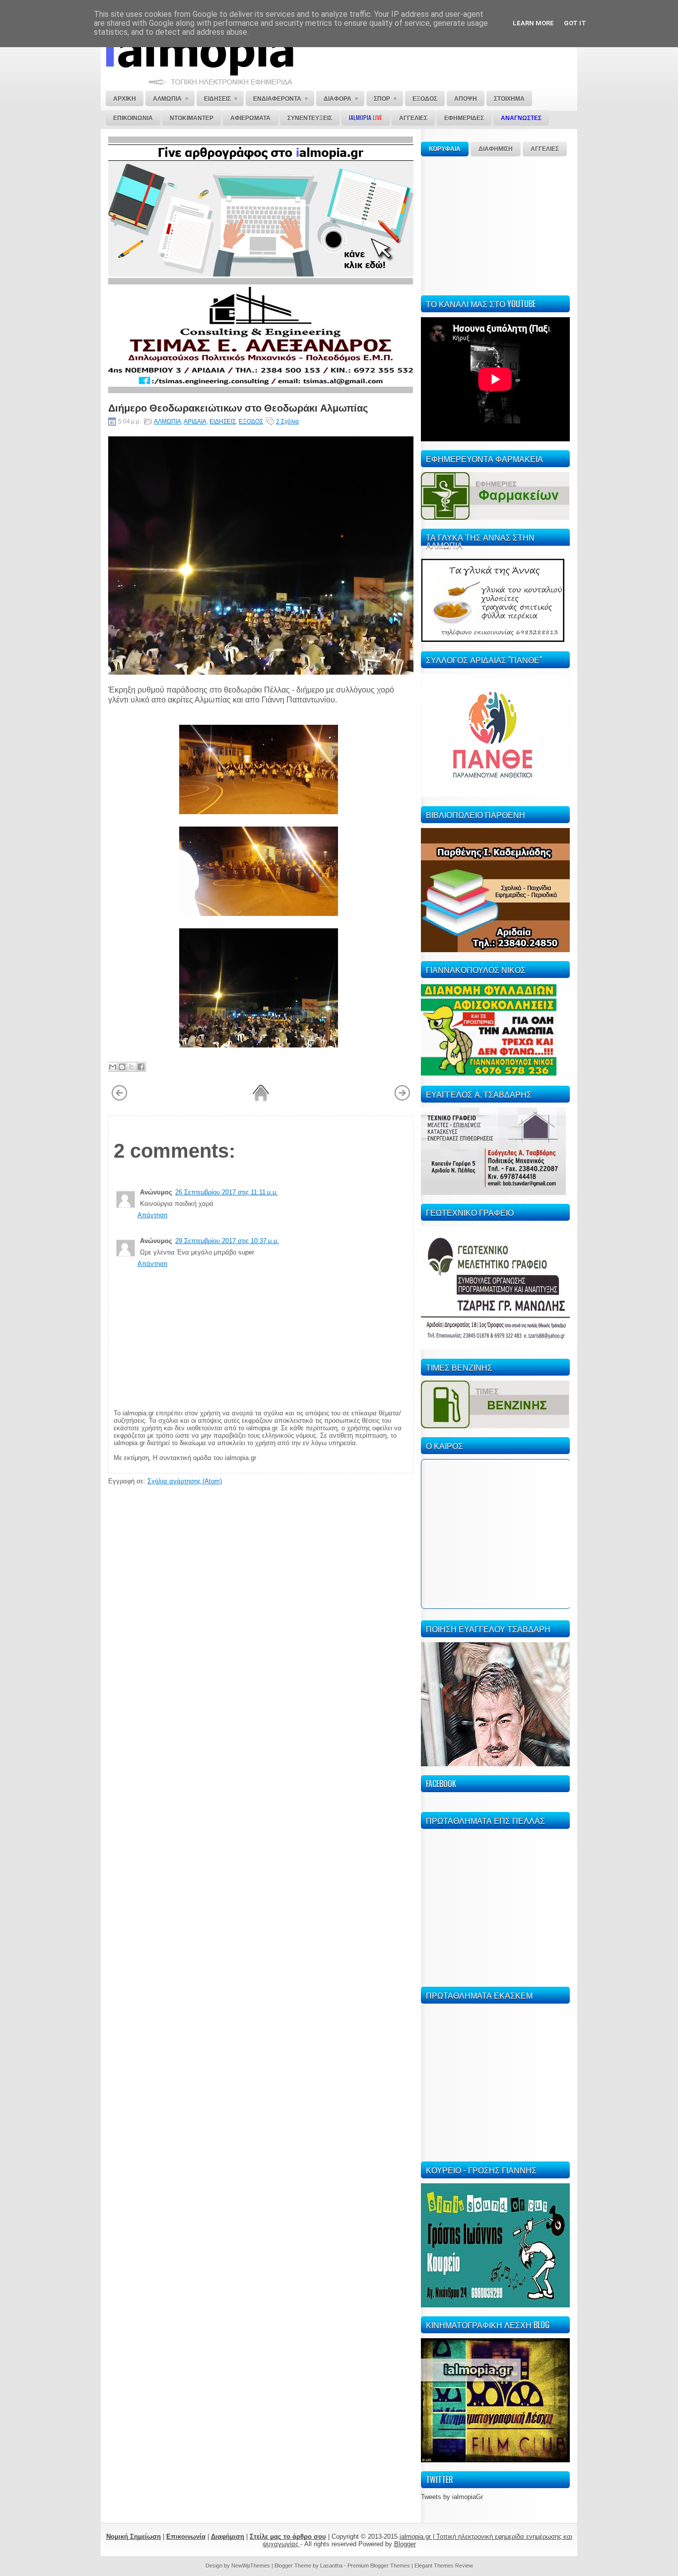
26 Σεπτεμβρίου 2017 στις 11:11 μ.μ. (227, 1192)
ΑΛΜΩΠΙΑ (168, 421)
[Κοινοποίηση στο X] (132, 1067)
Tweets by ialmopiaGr (452, 2497)
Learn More (533, 23)
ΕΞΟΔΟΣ (251, 421)
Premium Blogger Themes (379, 2566)
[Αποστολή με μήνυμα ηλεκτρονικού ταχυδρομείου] (113, 1067)
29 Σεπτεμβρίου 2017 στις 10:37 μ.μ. (227, 1241)
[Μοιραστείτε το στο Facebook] (141, 1067)
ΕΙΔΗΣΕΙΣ (223, 421)
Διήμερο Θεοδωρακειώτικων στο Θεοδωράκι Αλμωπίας (238, 407)
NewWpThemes (251, 2566)
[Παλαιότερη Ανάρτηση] (402, 1099)
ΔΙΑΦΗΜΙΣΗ (496, 149)
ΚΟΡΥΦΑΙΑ (445, 149)
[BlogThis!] (122, 1067)
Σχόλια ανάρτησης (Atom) (185, 1481)
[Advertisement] (495, 224)
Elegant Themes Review (444, 2566)
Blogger (405, 2544)
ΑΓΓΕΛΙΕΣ (545, 149)
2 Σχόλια (287, 421)
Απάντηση (152, 1215)
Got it (575, 23)
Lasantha (331, 2566)
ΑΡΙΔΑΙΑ (195, 421)
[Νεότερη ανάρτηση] (119, 1099)
